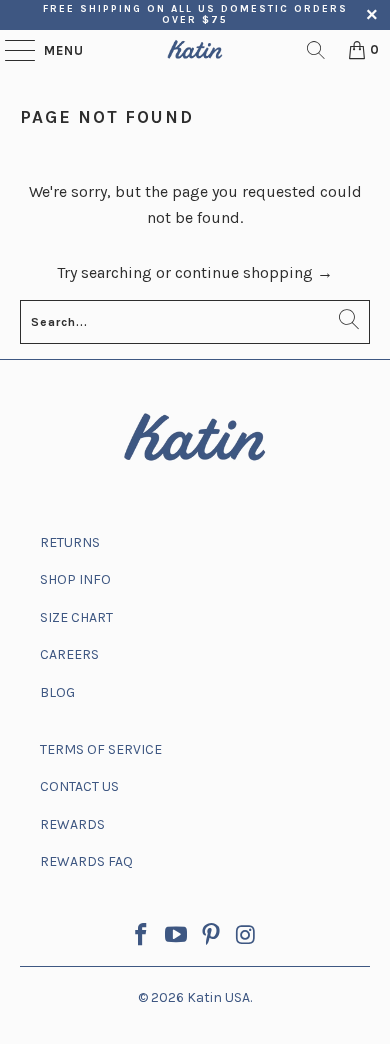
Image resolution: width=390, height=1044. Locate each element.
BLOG (57, 692)
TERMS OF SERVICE (101, 749)
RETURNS (70, 542)
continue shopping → (254, 272)
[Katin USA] (195, 50)
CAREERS (69, 654)
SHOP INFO (75, 579)
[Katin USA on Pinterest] (212, 937)
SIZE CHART (76, 617)
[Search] (316, 50)
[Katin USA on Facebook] (142, 937)
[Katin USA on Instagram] (246, 937)
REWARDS (72, 824)
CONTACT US (79, 786)
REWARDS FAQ (86, 861)
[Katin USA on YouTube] (177, 937)
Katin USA (218, 997)
